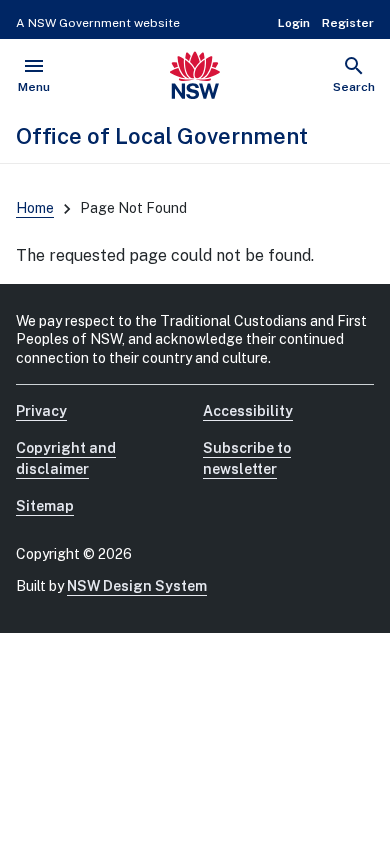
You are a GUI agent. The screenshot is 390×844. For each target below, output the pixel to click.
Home (35, 208)
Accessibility (248, 411)
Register (348, 23)
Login (294, 23)
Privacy (41, 411)
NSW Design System (137, 586)
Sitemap (45, 506)
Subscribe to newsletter (247, 458)
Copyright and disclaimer (66, 458)
